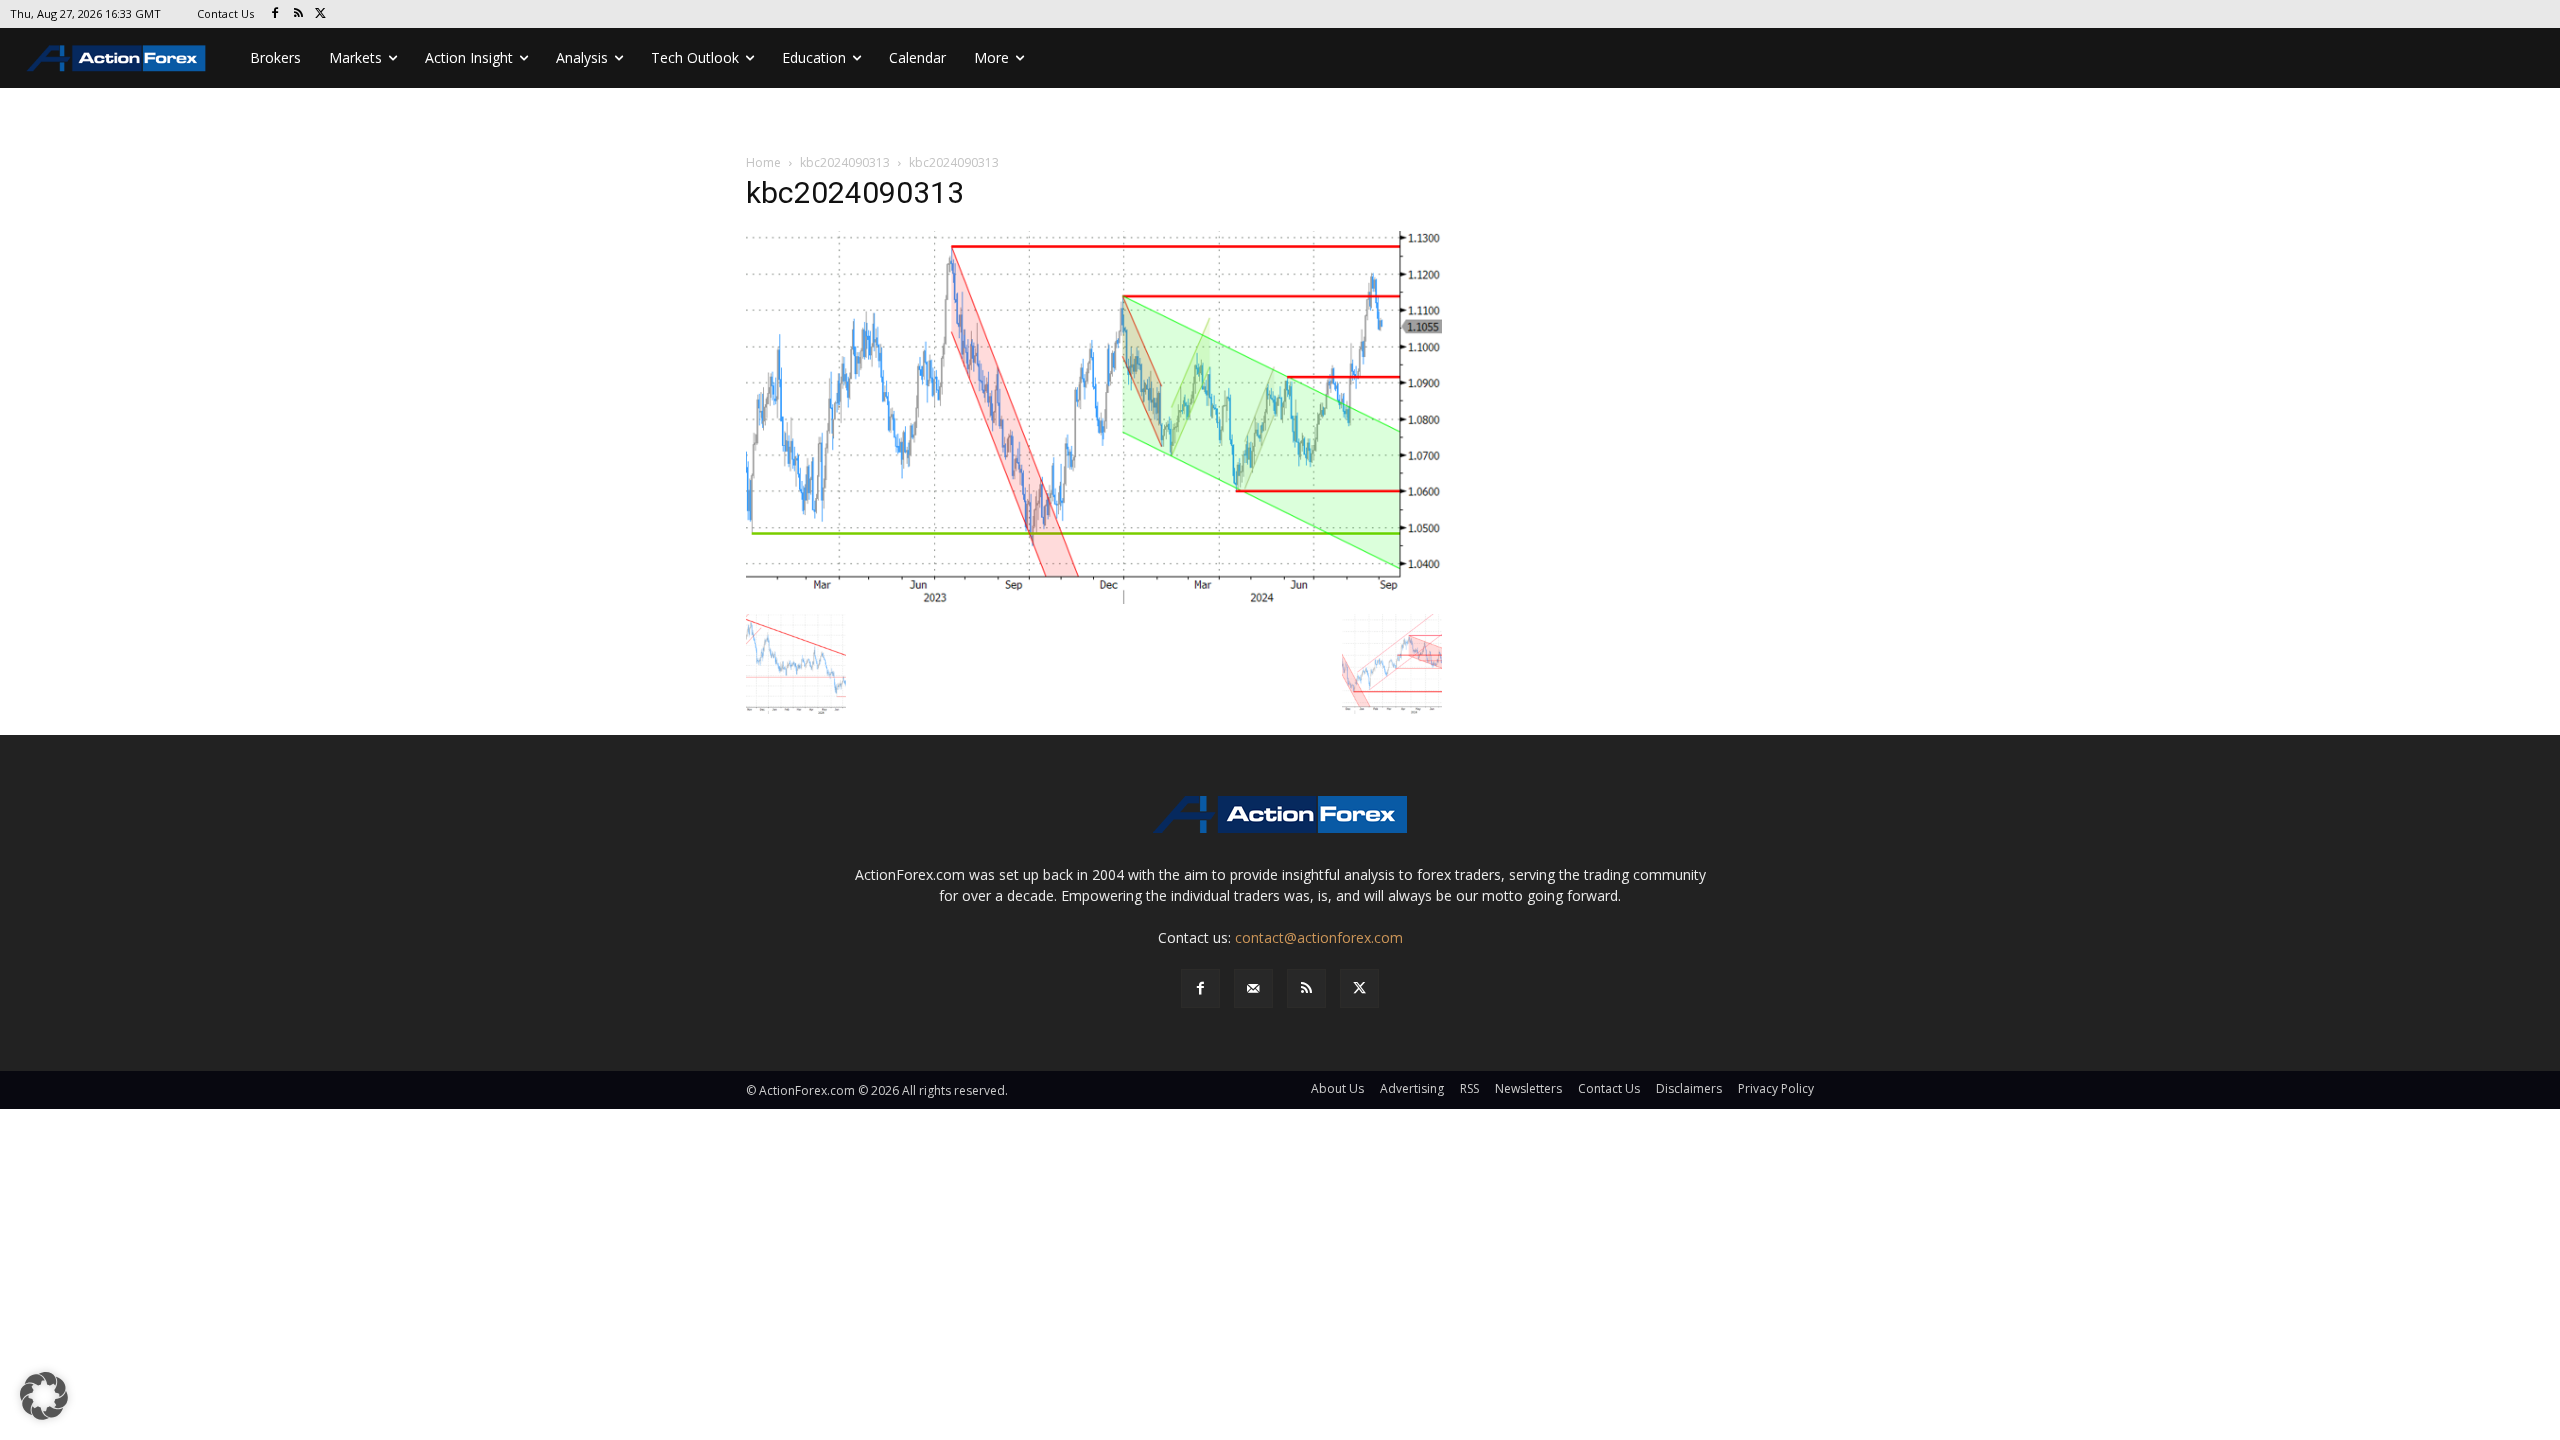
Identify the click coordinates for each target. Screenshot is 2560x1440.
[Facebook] (275, 14)
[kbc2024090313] (1094, 415)
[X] (321, 14)
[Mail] (1253, 988)
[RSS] (298, 14)
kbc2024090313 (845, 162)
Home (763, 162)
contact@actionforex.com (1319, 937)
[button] (44, 1396)
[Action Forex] (116, 58)
